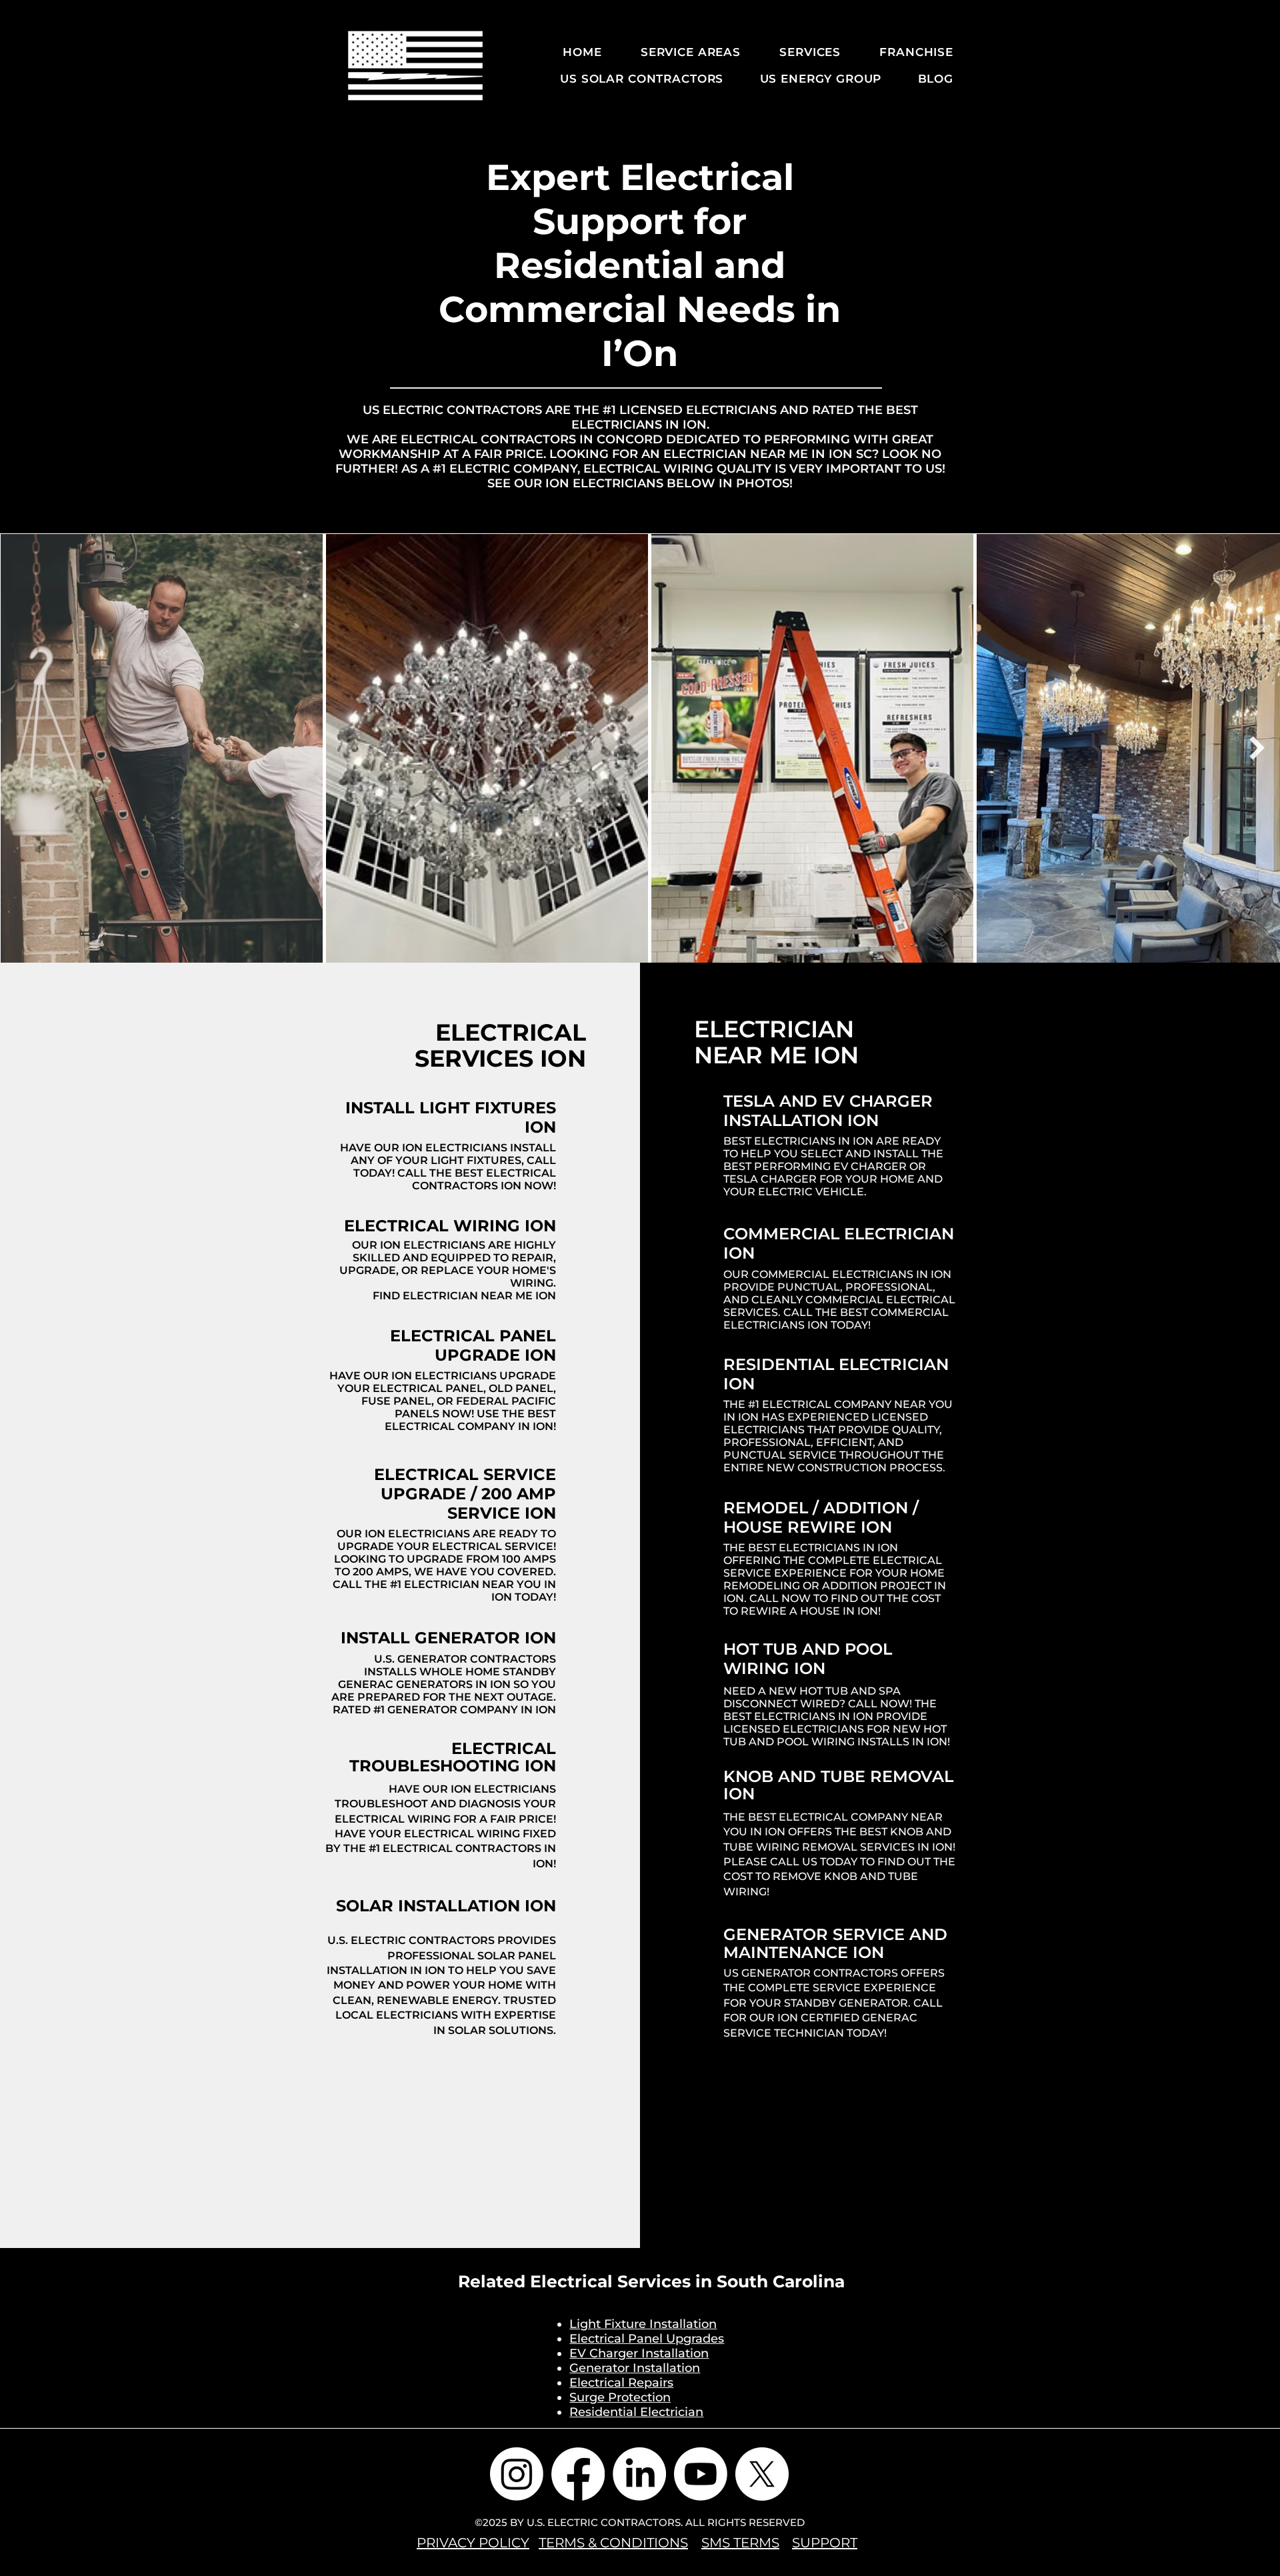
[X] (762, 2474)
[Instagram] (517, 2474)
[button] (681, 52)
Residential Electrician (636, 2412)
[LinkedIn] (639, 2474)
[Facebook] (578, 2474)
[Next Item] (1257, 748)
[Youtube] (701, 2474)
